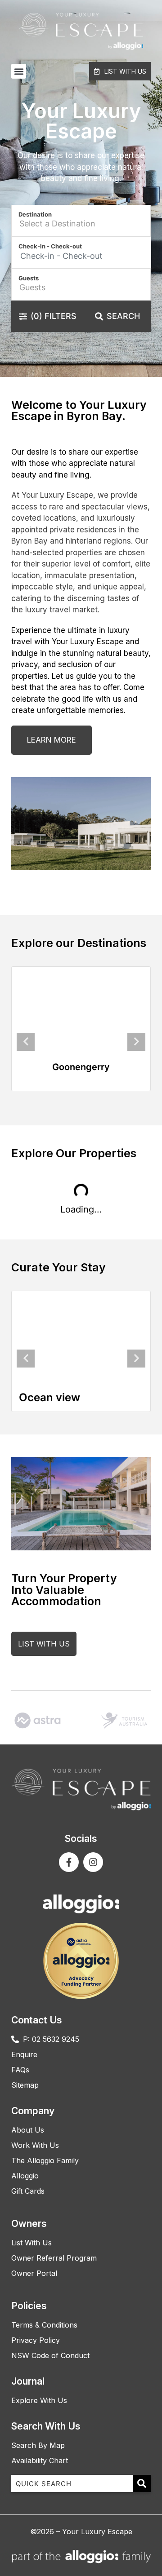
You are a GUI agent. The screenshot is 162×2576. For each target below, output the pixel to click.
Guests (29, 278)
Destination (35, 214)
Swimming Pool (68, 1397)
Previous (26, 1042)
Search (123, 316)
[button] (19, 71)
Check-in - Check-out (50, 246)
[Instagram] (93, 1862)
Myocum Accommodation (81, 1067)
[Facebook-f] (69, 1862)
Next (136, 1042)
